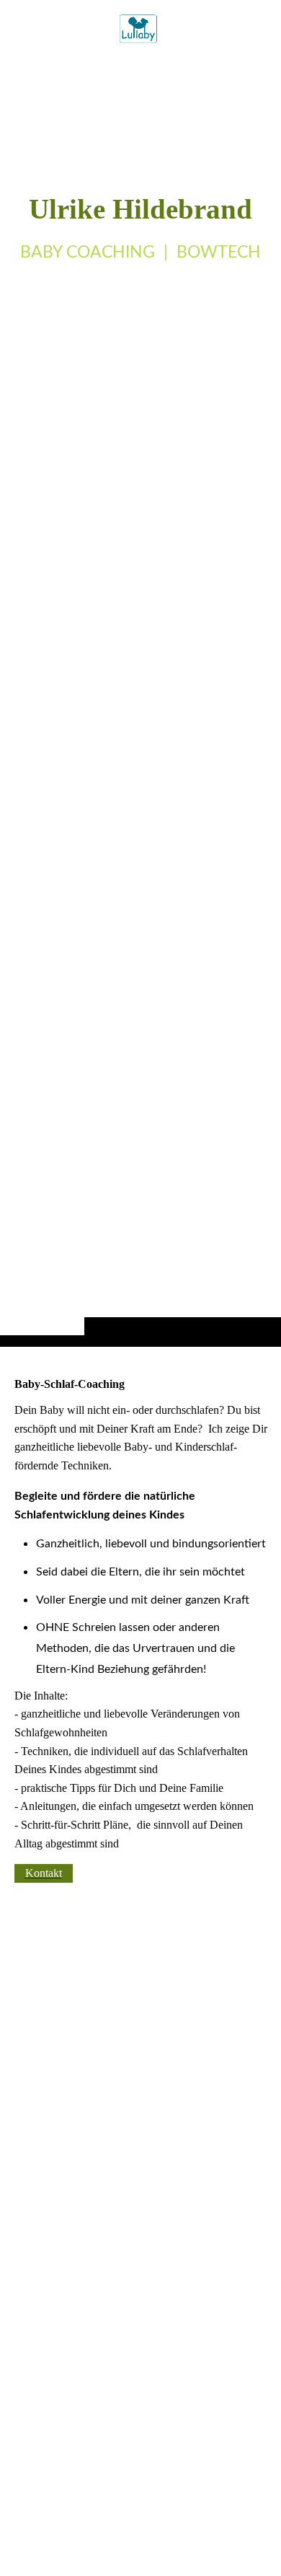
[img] (140, 702)
